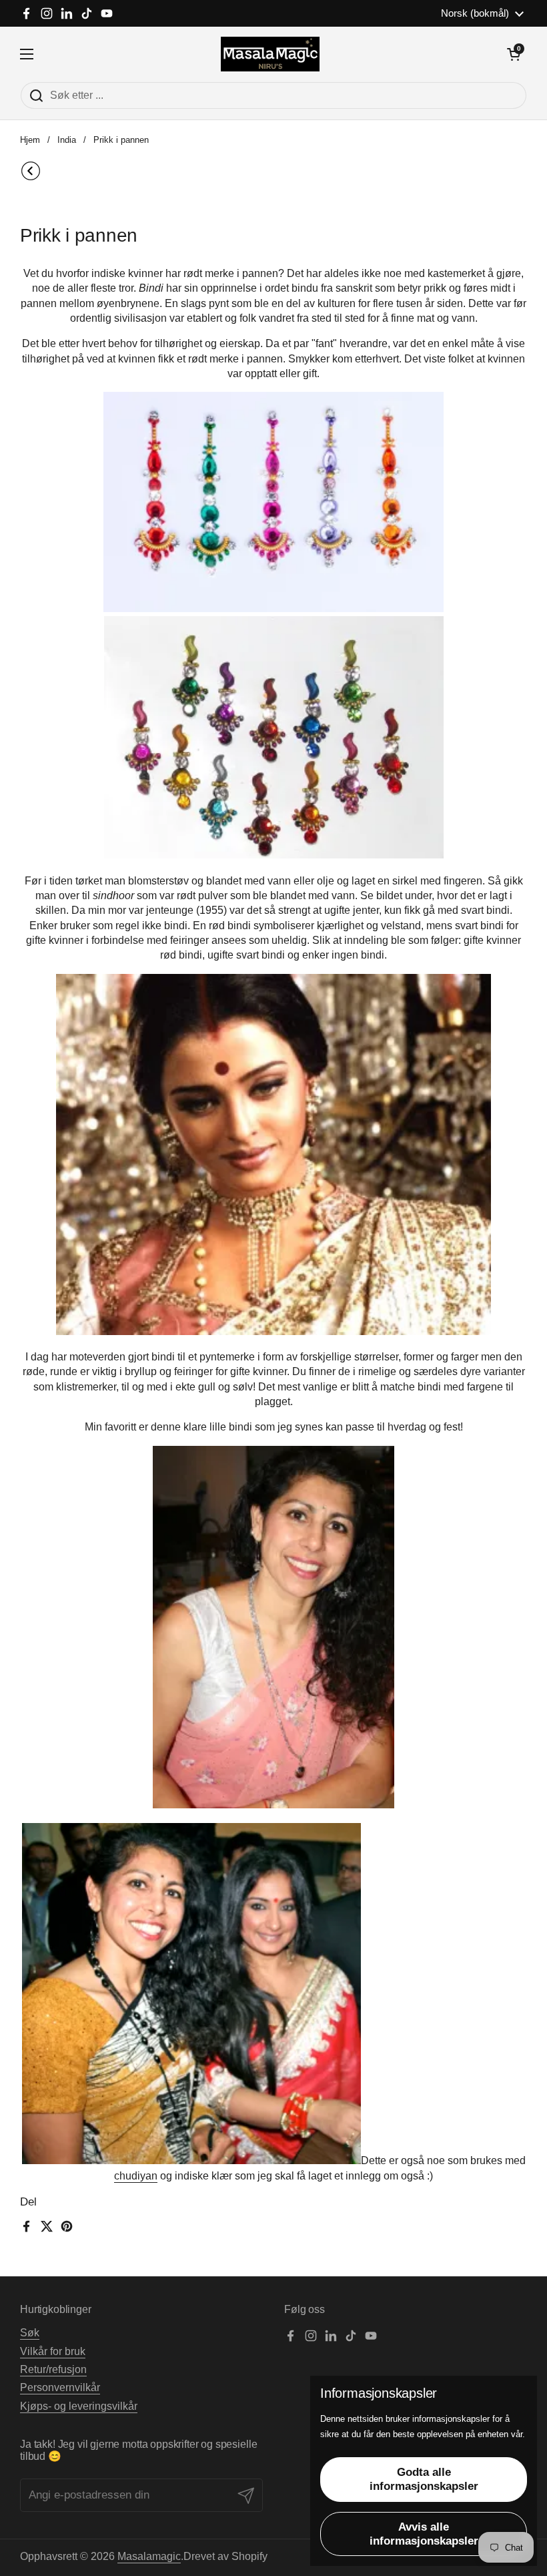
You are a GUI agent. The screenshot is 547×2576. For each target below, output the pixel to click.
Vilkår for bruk (53, 2351)
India (67, 140)
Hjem (30, 140)
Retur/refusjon (53, 2369)
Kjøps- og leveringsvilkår (79, 2406)
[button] (514, 54)
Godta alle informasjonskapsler (424, 2479)
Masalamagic (149, 2556)
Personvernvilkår (60, 2387)
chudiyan (136, 2176)
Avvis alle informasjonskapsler (424, 2534)
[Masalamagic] (270, 54)
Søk (30, 2333)
